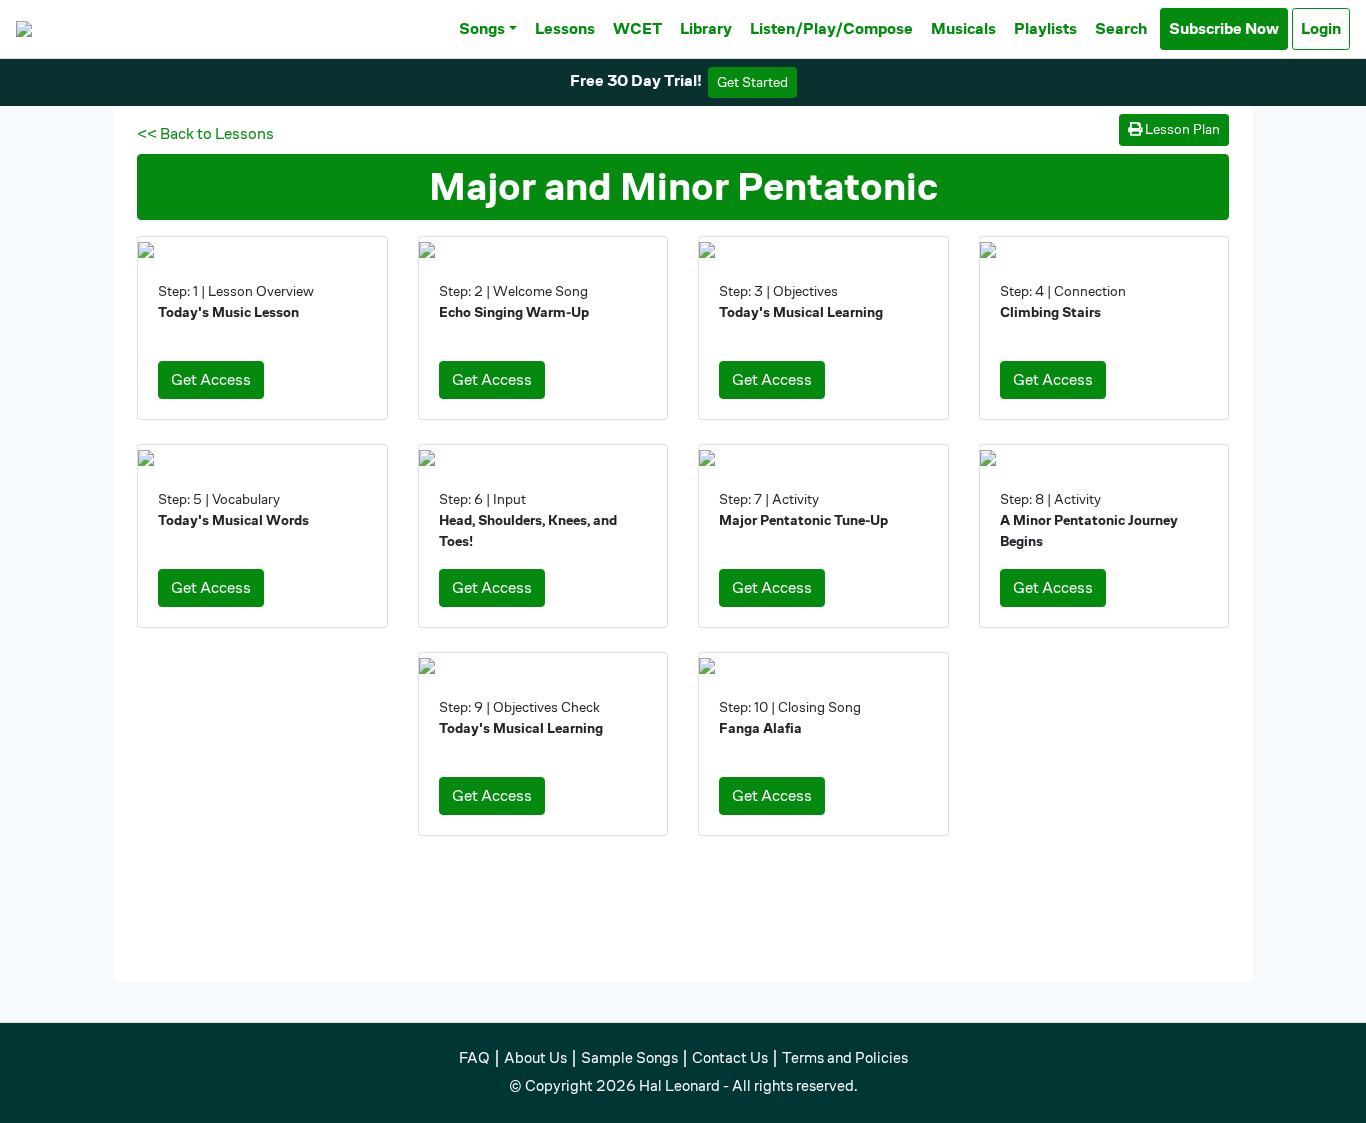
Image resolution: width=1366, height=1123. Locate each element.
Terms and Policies (845, 1057)
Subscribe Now (1224, 28)
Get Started (752, 82)
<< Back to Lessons (205, 133)
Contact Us (730, 1057)
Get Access (211, 379)
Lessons (565, 28)
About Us (535, 1057)
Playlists (1045, 28)
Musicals (963, 28)
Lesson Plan (1181, 129)
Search (1121, 28)
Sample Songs (629, 1057)
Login (1321, 28)
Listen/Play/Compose (831, 28)
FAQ (474, 1057)
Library (706, 28)
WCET (637, 28)
